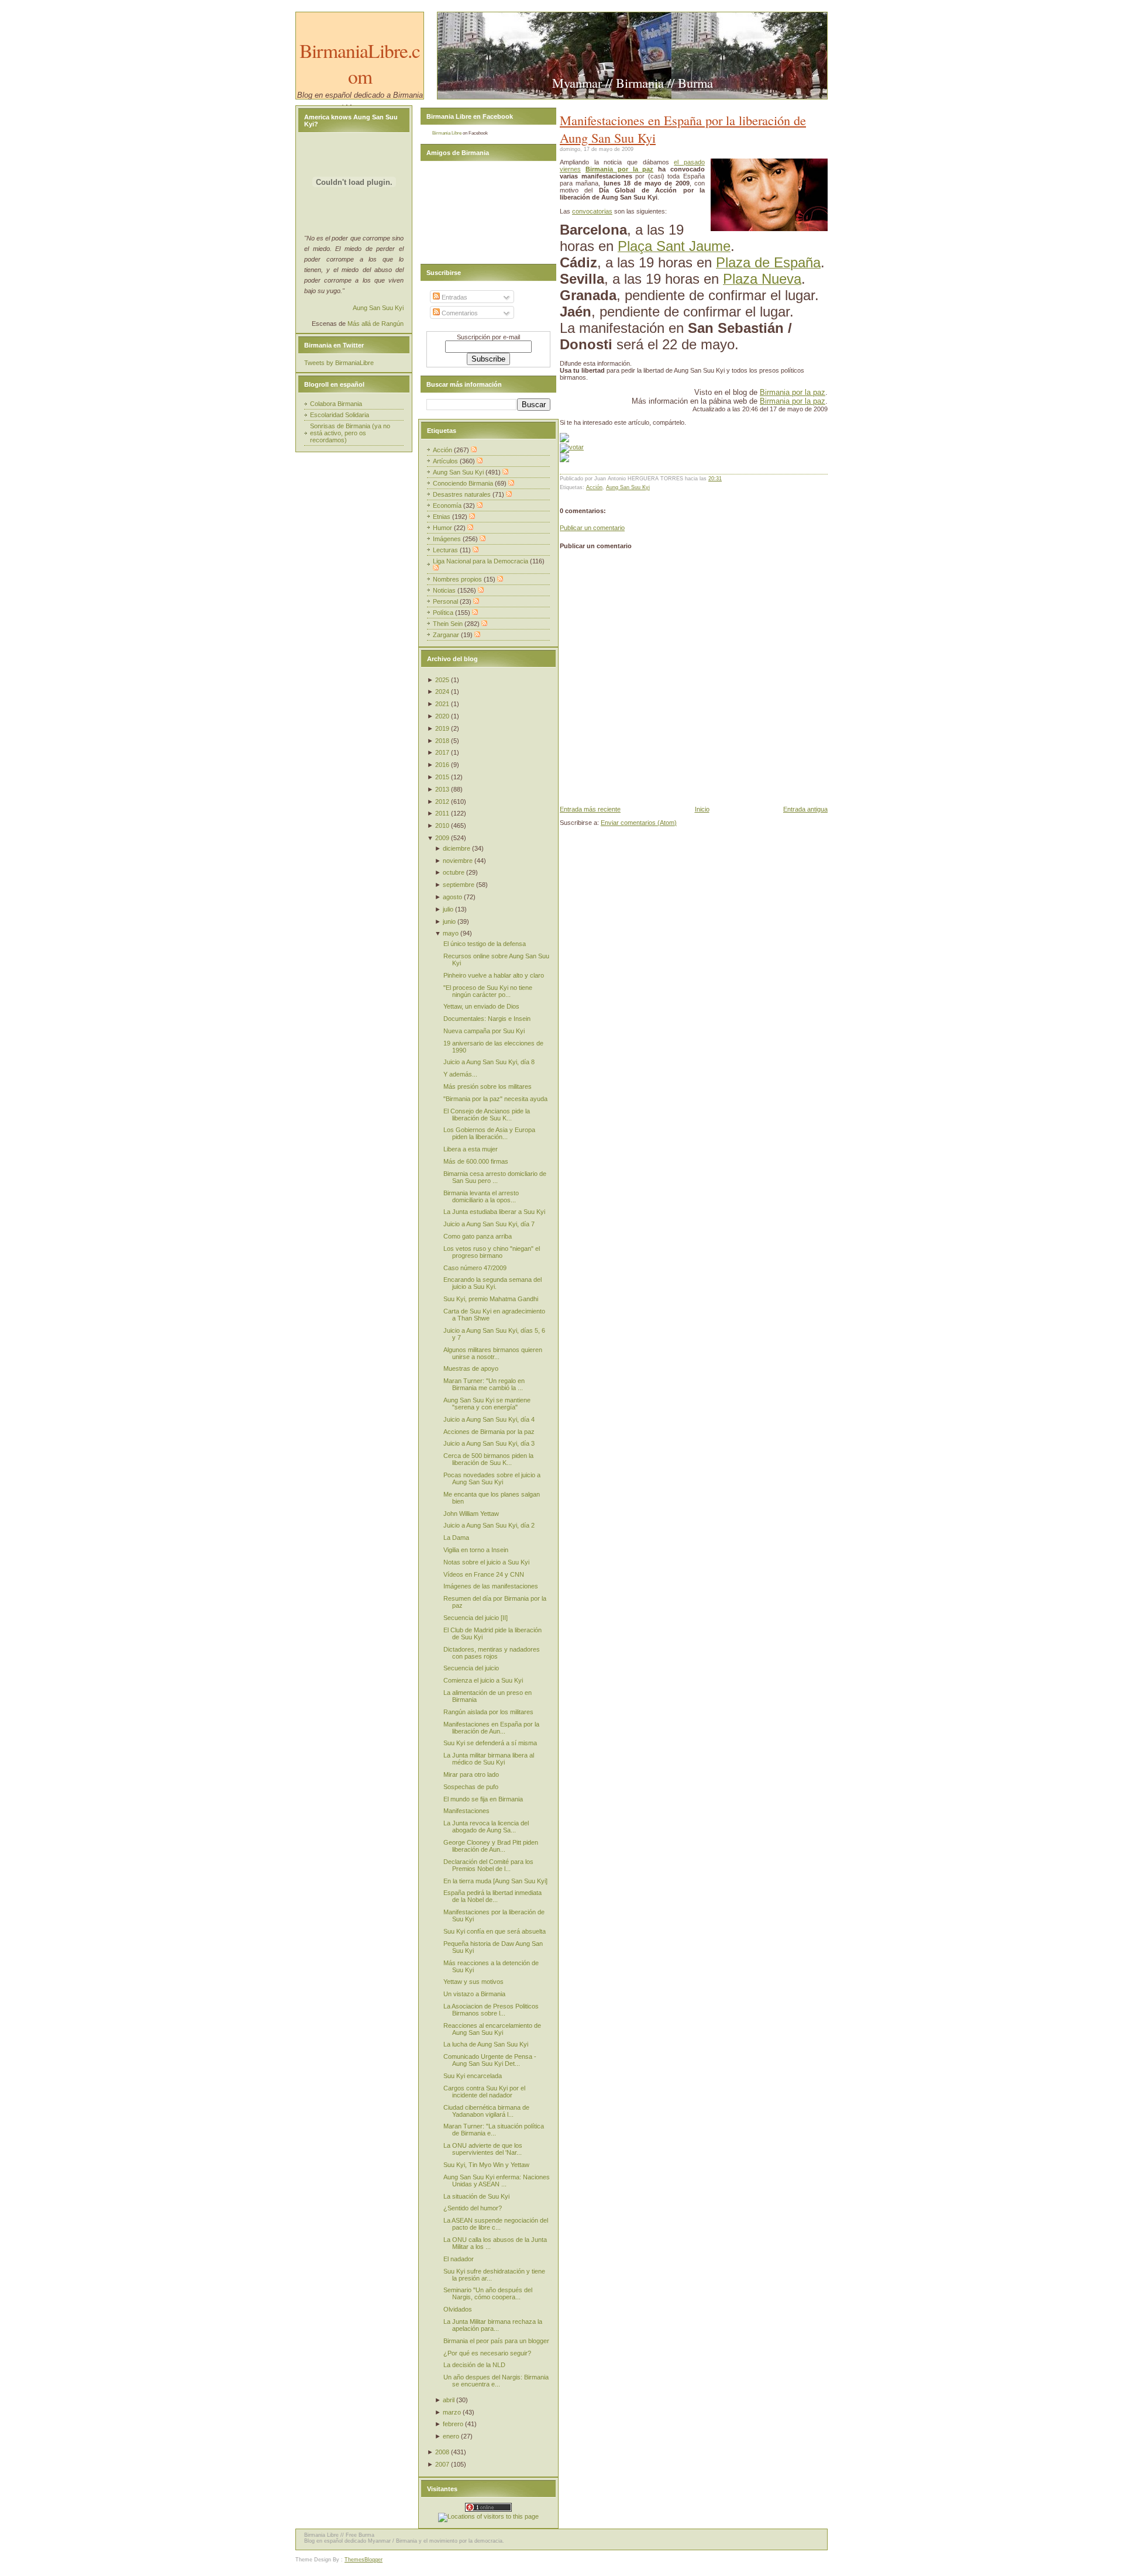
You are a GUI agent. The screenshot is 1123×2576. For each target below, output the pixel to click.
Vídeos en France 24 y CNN (484, 1574)
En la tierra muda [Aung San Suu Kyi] (495, 1881)
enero (451, 2436)
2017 (442, 752)
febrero (453, 2424)
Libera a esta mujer (471, 1149)
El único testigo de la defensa (485, 944)
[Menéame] (564, 440)
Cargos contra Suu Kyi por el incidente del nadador (484, 2092)
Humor (443, 528)
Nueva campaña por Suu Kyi (484, 1031)
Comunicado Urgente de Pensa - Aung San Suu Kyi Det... (490, 2060)
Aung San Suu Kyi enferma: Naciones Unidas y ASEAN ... (497, 2181)
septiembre (459, 885)
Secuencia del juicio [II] (476, 1618)
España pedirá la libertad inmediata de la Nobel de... (492, 1896)
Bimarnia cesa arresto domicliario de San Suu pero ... (495, 1177)
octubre (454, 872)
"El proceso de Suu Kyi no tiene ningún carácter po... (488, 991)
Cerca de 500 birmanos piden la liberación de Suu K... (488, 1459)
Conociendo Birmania (464, 483)
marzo (452, 2412)
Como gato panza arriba (478, 1236)
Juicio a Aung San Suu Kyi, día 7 (489, 1224)
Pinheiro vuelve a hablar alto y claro (494, 975)
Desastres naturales (463, 494)
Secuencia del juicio (471, 1668)
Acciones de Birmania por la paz (489, 1432)
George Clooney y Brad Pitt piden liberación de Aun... (491, 1846)
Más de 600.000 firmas (476, 1161)
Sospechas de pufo (471, 1787)
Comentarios (459, 313)
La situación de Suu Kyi (476, 2196)
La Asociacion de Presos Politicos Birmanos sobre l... (491, 2010)
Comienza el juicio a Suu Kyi (483, 1680)
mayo (451, 933)
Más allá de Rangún (376, 324)
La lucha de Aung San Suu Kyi (486, 2044)
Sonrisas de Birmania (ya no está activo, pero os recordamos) (350, 433)
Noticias (445, 590)
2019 (442, 728)
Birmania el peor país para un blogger (496, 2341)
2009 (442, 838)
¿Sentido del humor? (473, 2208)
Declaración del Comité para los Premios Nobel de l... (488, 1865)
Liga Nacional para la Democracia (481, 561)
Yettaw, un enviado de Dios (481, 1006)
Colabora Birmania (336, 404)
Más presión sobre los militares (488, 1086)
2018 (442, 741)
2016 (442, 765)
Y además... (460, 1074)
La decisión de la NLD (474, 2365)
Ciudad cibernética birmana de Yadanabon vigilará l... (486, 2111)
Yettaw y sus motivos (473, 1982)
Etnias (442, 517)
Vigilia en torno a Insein (476, 1550)
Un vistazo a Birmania (474, 1994)
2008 (442, 2452)
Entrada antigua (805, 809)
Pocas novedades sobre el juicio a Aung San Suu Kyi (492, 1478)
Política (444, 613)
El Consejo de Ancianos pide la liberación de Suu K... (487, 1115)
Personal (446, 601)
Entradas (454, 297)
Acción (594, 487)
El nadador (459, 2259)
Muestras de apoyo (471, 1368)
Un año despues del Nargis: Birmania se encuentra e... (496, 2381)
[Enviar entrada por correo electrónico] (724, 479)
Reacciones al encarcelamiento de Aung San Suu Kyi (492, 2029)
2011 (442, 813)
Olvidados (458, 2309)
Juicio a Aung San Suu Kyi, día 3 (489, 1443)
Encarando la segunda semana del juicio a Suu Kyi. (492, 1283)
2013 (442, 789)
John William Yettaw (471, 1514)
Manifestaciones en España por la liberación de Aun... (491, 1728)
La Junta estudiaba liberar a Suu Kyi (494, 1212)
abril (449, 2400)
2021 (442, 704)
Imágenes (448, 539)
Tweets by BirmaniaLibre (339, 363)
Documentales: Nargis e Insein (487, 1019)
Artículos (446, 461)
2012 (442, 802)
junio (449, 921)
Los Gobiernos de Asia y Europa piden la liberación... (489, 1133)
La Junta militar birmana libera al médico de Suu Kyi (489, 1759)
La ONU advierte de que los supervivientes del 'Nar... (483, 2149)
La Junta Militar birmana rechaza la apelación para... (493, 2325)
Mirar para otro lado (471, 1774)
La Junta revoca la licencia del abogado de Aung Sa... (486, 1827)
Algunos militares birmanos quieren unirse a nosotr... (493, 1353)
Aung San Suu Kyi (628, 487)
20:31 (715, 479)
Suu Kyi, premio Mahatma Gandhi (491, 1299)
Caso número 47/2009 (475, 1268)
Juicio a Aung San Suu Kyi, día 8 (489, 1062)
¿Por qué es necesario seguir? (487, 2353)
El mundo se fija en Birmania (483, 1799)
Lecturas (446, 550)
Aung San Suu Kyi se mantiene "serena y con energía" (487, 1404)
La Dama (456, 1538)
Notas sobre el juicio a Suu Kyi (486, 1562)
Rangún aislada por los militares (488, 1712)
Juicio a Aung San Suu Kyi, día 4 (489, 1419)
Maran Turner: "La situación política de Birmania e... (494, 2130)
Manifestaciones (466, 1811)
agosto (452, 897)
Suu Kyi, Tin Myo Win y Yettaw (486, 2165)
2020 (442, 716)
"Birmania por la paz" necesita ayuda (495, 1099)
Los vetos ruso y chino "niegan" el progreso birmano (492, 1252)
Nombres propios (458, 579)
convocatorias (592, 211)
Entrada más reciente (590, 809)
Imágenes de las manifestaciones (491, 1586)
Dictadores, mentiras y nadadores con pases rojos (492, 1653)
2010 (442, 826)
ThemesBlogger (364, 2560)
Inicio (702, 809)
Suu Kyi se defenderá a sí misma (490, 1743)
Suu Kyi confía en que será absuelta (495, 1931)
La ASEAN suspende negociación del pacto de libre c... (496, 2224)
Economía (448, 505)
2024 (442, 692)
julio (448, 909)
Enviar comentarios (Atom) (639, 823)
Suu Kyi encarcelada (473, 2076)
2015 (442, 777)
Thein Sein (449, 624)
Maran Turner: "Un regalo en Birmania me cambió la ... (484, 1384)
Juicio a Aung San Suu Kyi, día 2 (489, 1525)
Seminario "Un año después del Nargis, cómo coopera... (488, 2293)
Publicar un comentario (592, 528)
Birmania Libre (447, 133)
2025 (442, 680)
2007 (442, 2464)
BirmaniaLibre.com (360, 63)
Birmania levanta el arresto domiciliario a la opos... (481, 1196)
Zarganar (447, 635)
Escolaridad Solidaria (340, 415)
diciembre (457, 848)
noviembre (458, 861)
